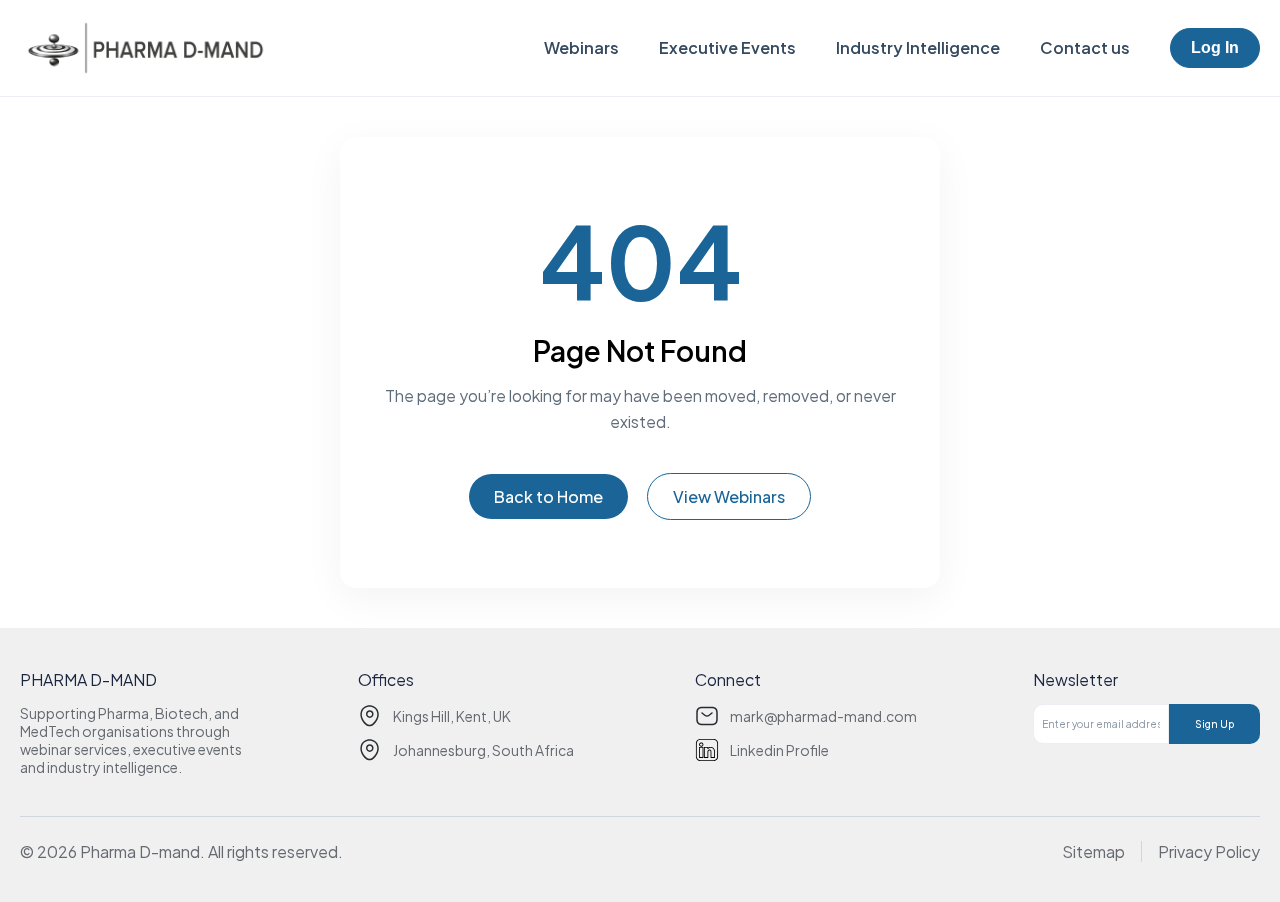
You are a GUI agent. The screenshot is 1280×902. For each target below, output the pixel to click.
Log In (1215, 47)
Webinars (581, 47)
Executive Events (727, 47)
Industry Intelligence (918, 47)
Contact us (1085, 47)
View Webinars (729, 496)
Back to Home (548, 496)
